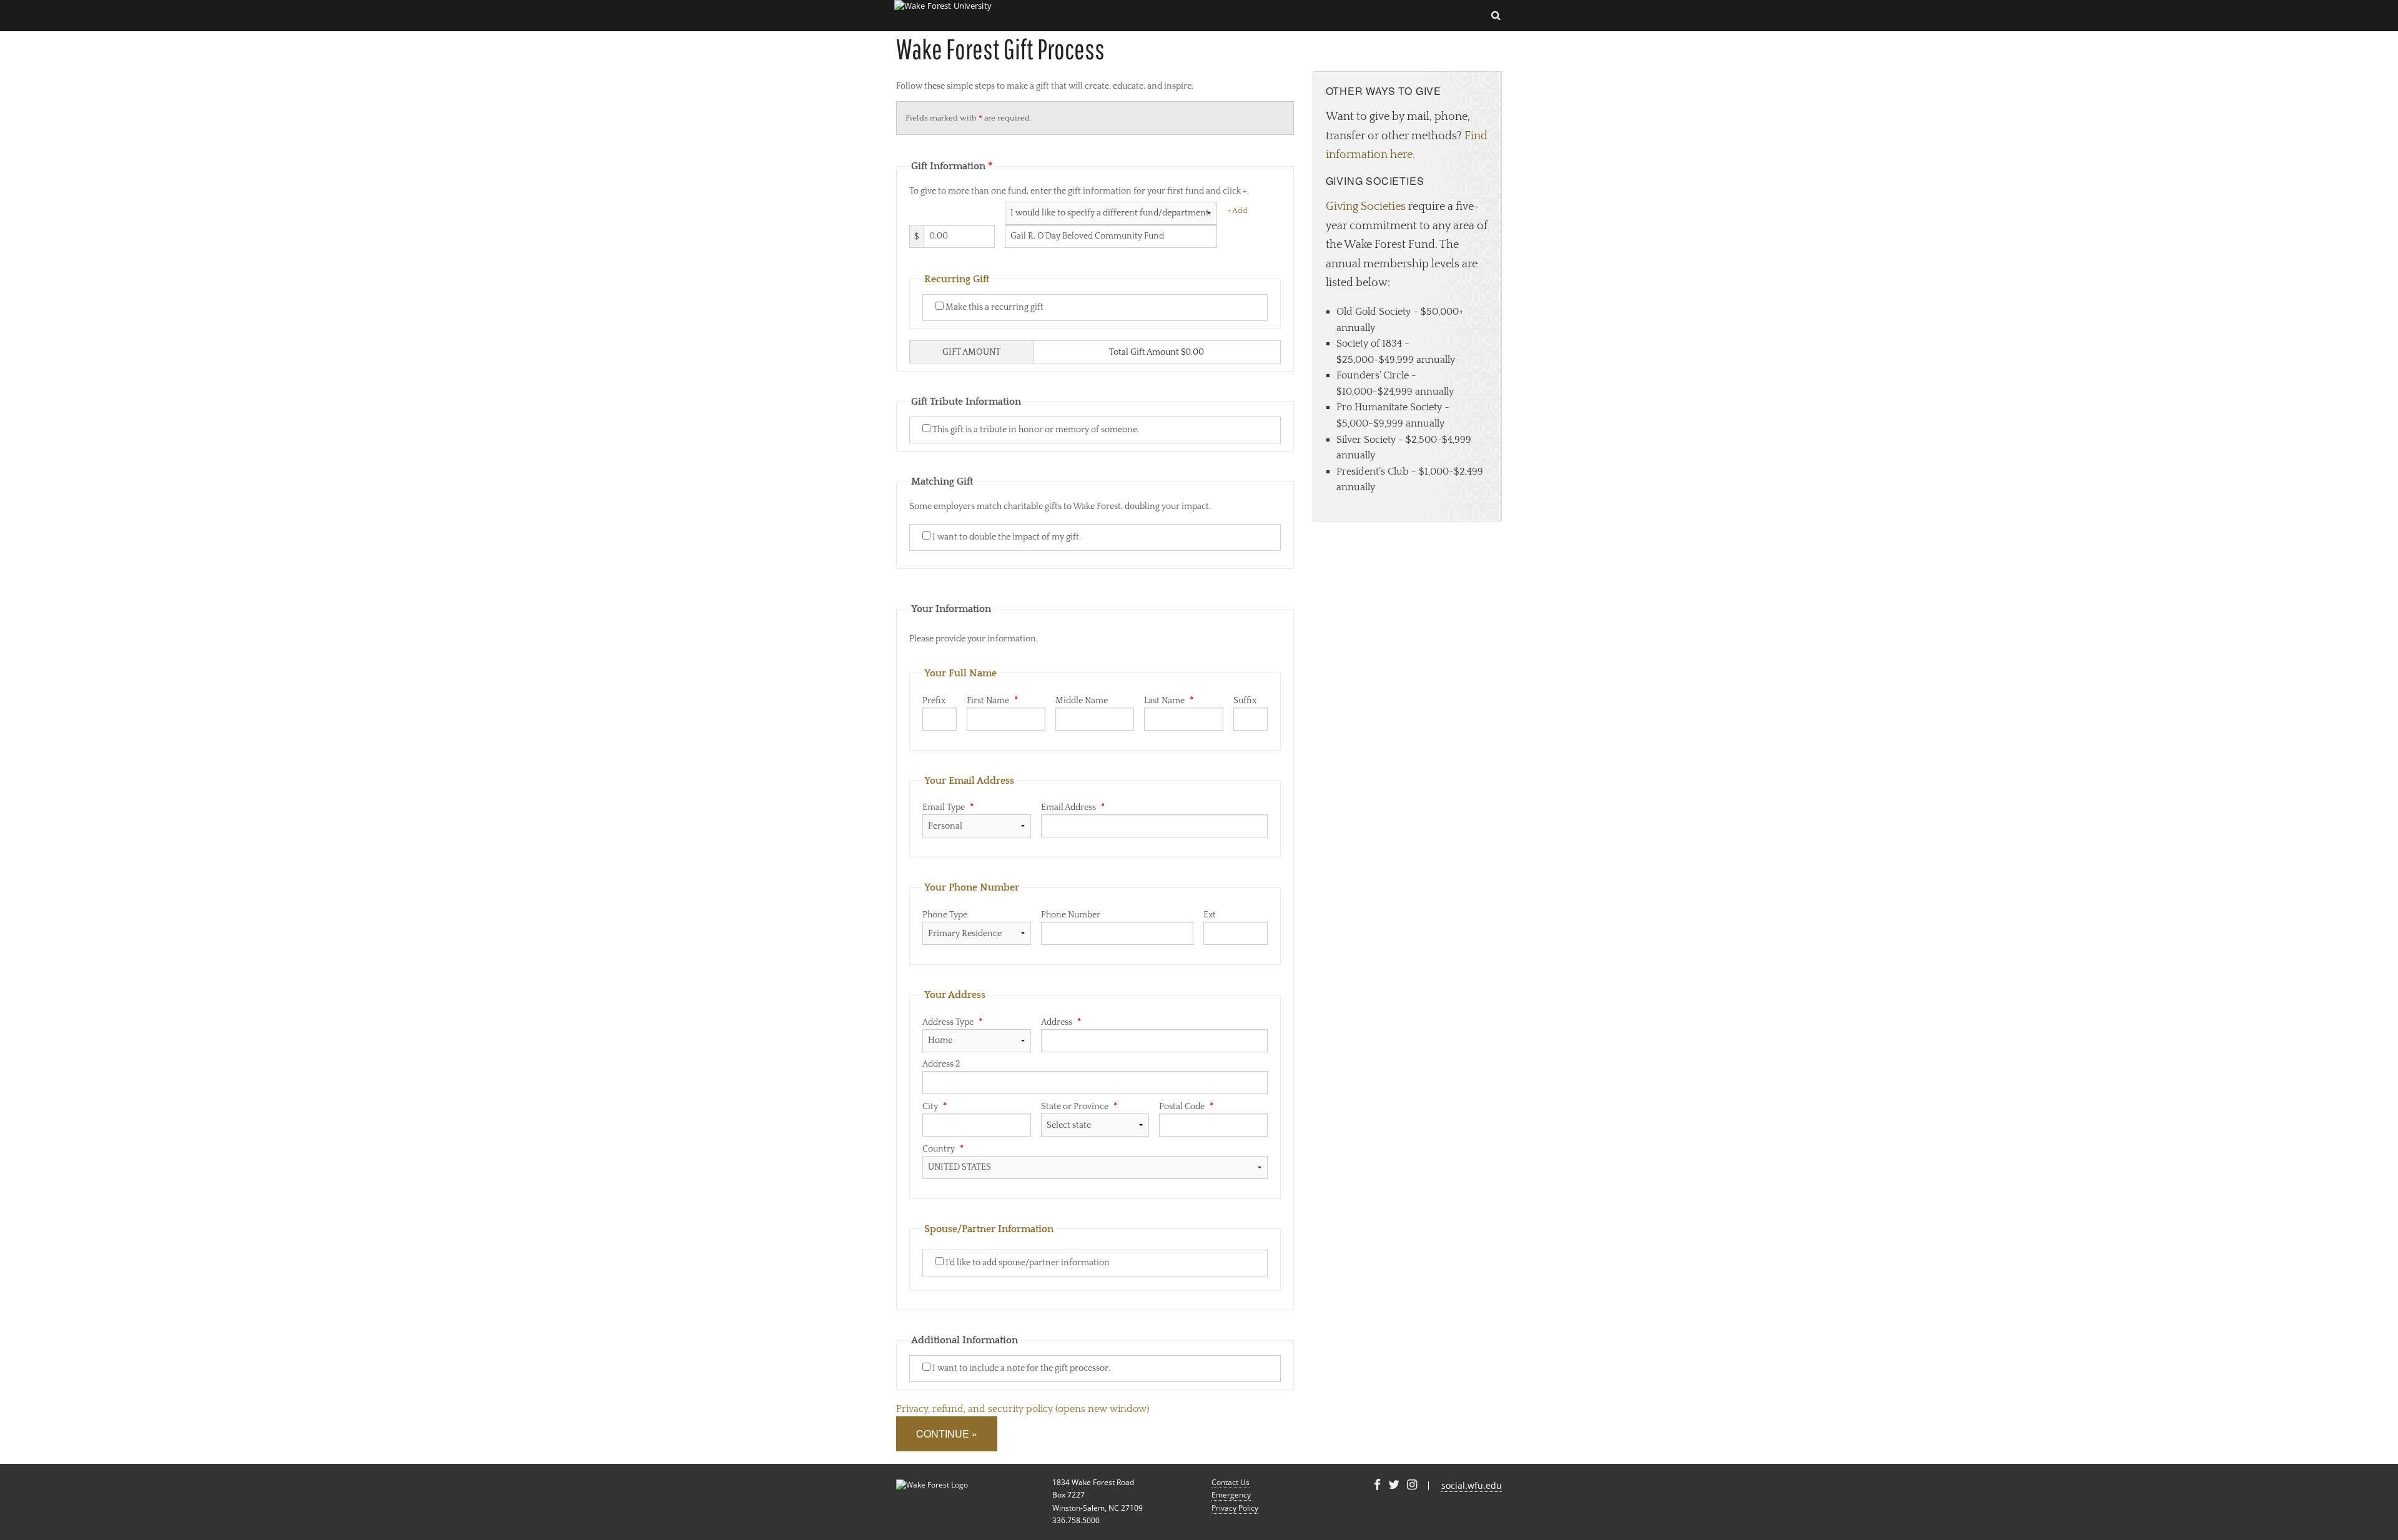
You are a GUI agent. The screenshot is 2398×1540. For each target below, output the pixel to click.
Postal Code (1186, 1107)
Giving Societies (1366, 207)
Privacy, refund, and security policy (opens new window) (1023, 1409)
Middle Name (1082, 701)
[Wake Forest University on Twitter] (1394, 1485)
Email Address (1073, 807)
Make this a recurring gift (994, 307)
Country (943, 1149)
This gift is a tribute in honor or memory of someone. (1035, 430)
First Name (992, 701)
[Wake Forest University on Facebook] (1377, 1485)
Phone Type (945, 915)
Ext (1210, 915)
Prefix (934, 701)
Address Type (952, 1022)
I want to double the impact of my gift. (1006, 537)
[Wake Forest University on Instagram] (1412, 1485)
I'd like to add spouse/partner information (1027, 1263)
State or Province (1079, 1107)
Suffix (1245, 701)
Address (1061, 1022)
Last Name (1169, 701)
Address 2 (941, 1064)
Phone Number (1071, 915)
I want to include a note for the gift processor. (1020, 1368)
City (935, 1107)
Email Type (948, 807)
